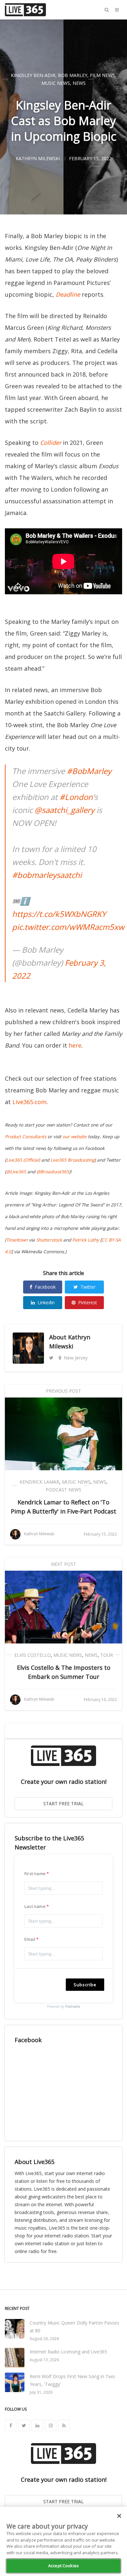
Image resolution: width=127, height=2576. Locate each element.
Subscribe (85, 1985)
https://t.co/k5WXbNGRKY (59, 914)
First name (35, 1874)
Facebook (45, 1287)
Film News (102, 75)
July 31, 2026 (41, 2392)
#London (76, 797)
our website (75, 1137)
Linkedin (46, 1302)
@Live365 (16, 1172)
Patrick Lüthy (86, 1240)
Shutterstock (49, 1240)
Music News (56, 83)
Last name (35, 1906)
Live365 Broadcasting (72, 1160)
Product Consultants (26, 1137)
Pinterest (88, 1302)
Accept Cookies (63, 2566)
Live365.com (29, 1102)
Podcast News (63, 1490)
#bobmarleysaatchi (47, 875)
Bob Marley (73, 75)
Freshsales (73, 2006)
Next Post (64, 1564)
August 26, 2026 (44, 2339)
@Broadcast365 (53, 1172)
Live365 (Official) (23, 1160)
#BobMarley (89, 771)
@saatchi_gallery (64, 810)
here (75, 1045)
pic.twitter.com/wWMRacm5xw (68, 927)
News (79, 83)
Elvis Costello (33, 1655)
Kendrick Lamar (39, 1482)
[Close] (119, 2516)
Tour (107, 1655)
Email (30, 1939)
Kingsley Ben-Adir (33, 75)
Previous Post (63, 1391)
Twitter (88, 1287)
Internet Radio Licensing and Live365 (68, 2352)
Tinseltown (17, 1240)
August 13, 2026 (44, 2360)
